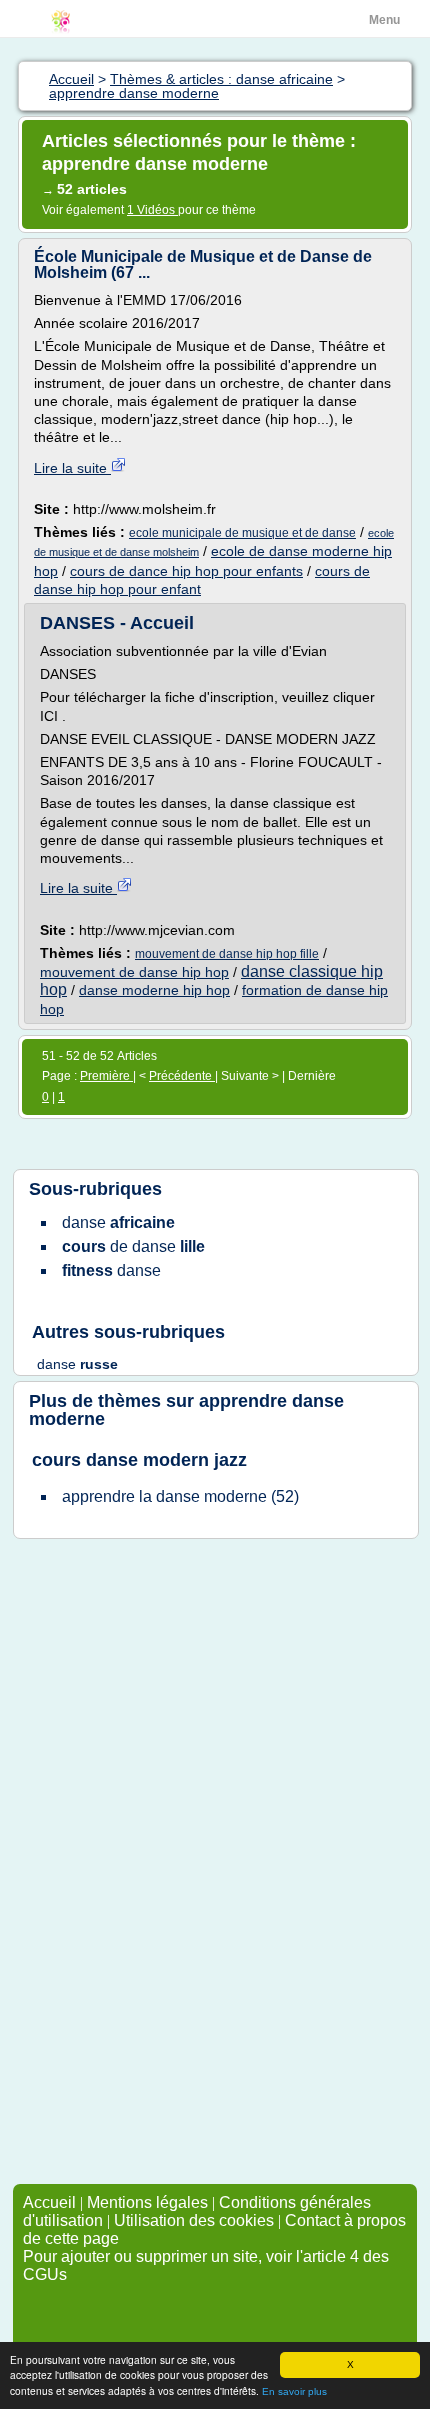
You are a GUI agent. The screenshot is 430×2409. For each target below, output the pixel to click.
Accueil (49, 2202)
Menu (384, 20)
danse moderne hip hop (154, 990)
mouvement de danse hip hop (134, 972)
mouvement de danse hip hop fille (227, 954)
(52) (180, 1496)
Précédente (182, 1076)
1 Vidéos (152, 210)
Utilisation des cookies (194, 2220)
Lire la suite (72, 468)
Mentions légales (147, 2202)
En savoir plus (294, 2391)
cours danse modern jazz (139, 1460)
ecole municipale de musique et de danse (242, 533)
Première (106, 1076)
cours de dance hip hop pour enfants (186, 571)
